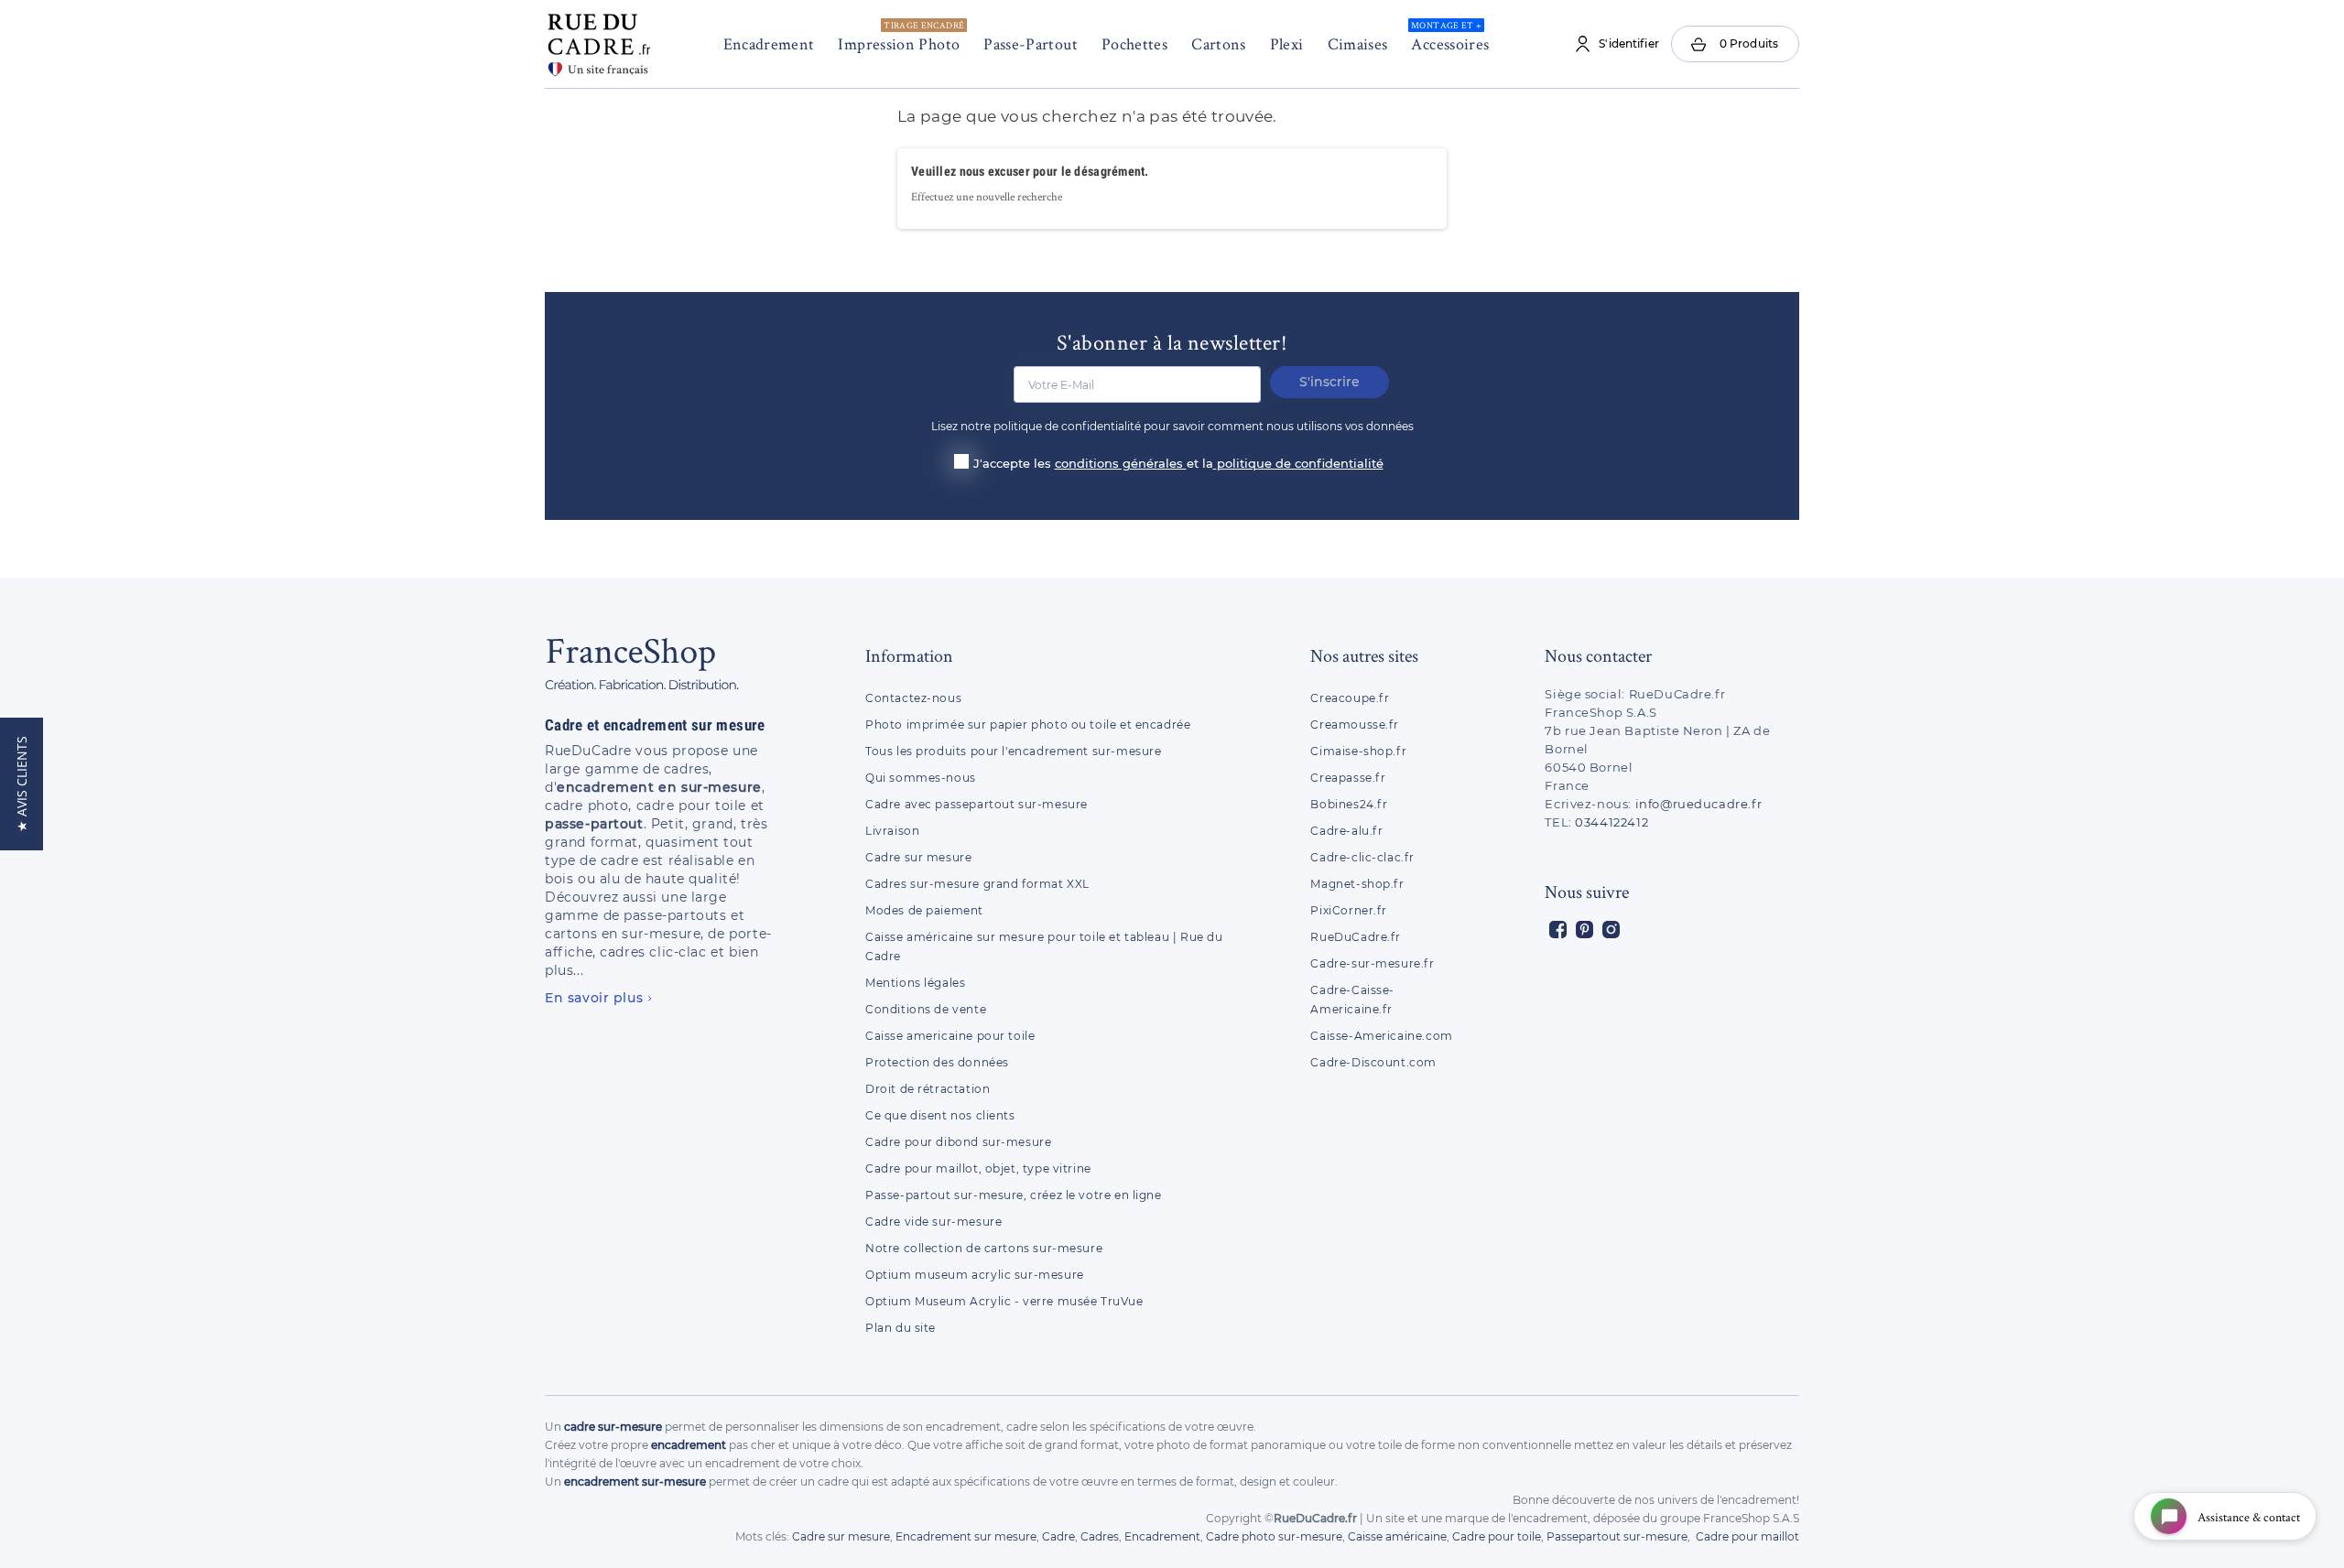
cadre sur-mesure (613, 1427)
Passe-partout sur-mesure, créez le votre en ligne (1014, 1195)
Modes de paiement (924, 910)
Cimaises (1358, 43)
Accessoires (1450, 37)
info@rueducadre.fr (1699, 804)
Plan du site (901, 1328)
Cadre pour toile (1497, 1536)
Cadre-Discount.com (1373, 1062)
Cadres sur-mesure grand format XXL (977, 884)
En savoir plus (594, 998)
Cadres (1100, 1536)
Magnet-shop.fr (1357, 884)
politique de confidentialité (1300, 463)
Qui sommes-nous (921, 778)
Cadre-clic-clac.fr (1362, 857)
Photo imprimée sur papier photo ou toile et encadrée (1028, 725)
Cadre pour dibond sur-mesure (958, 1142)
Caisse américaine (1397, 1536)
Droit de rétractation (928, 1089)
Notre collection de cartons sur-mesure (984, 1248)
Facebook (1558, 930)
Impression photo (901, 37)
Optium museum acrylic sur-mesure (975, 1275)
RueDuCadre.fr (1356, 937)
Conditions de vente (926, 1009)
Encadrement (769, 43)
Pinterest (1584, 930)
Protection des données (937, 1062)
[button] (22, 784)
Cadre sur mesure (918, 857)
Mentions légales (915, 983)
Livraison (892, 831)
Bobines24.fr (1349, 804)
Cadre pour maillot (1747, 1536)
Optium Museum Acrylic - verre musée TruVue (1004, 1301)
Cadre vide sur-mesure (933, 1222)
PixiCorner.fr (1349, 910)
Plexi (1287, 43)
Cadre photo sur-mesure (1274, 1536)
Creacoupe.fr (1351, 698)
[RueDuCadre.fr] (599, 41)
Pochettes (1134, 43)
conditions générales (1121, 463)
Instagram (1611, 930)
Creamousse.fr (1355, 725)
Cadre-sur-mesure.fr (1372, 963)
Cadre (1058, 1536)
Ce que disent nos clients (940, 1115)
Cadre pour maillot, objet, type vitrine (978, 1168)
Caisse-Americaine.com (1381, 1036)
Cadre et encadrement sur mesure (655, 725)
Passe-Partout (1031, 43)
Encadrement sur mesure (966, 1536)
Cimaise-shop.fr (1358, 751)
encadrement (689, 1445)
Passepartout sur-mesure (1617, 1536)
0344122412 (1611, 822)
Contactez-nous (913, 698)
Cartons (1219, 43)
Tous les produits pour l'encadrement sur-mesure (1014, 751)
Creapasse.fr (1348, 778)
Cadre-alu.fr (1346, 831)
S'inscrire (1329, 382)
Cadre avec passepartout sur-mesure (977, 804)
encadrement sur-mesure (635, 1481)
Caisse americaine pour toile (950, 1036)
